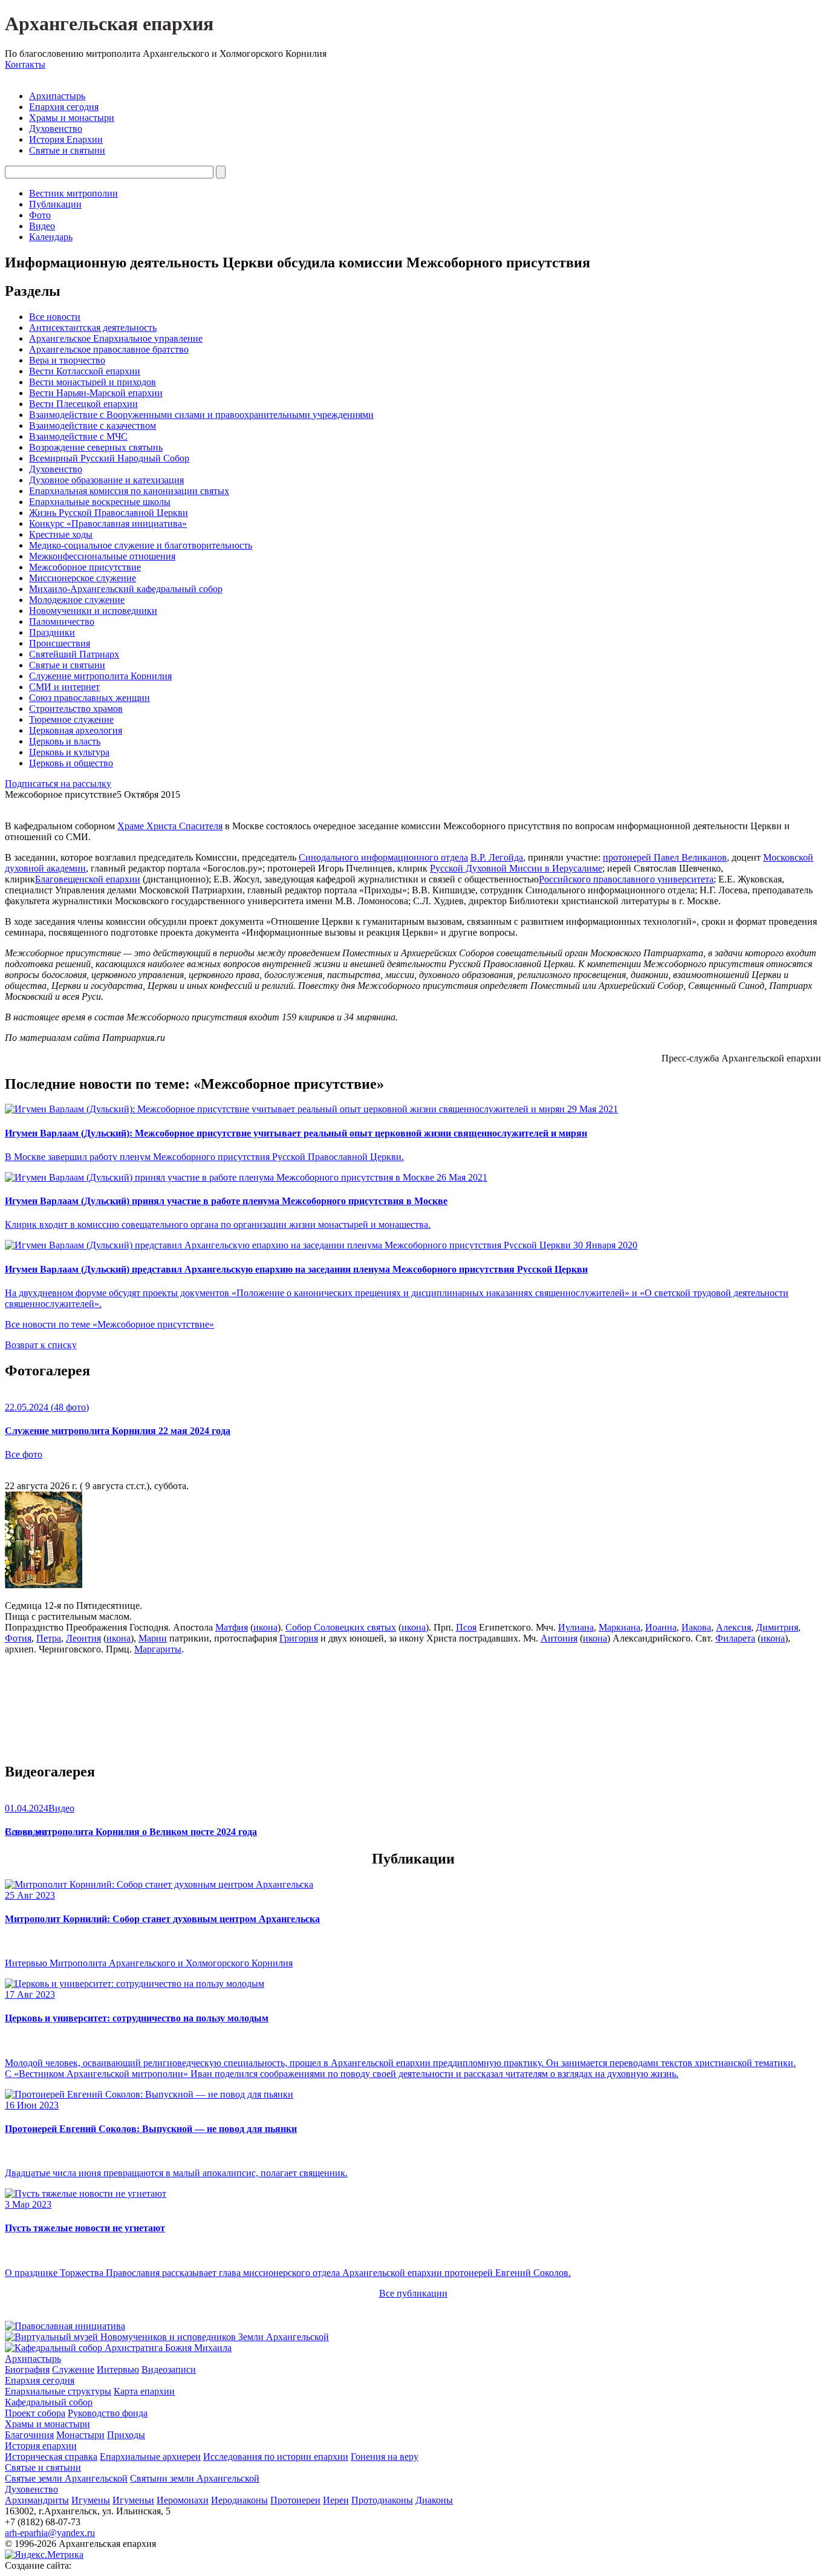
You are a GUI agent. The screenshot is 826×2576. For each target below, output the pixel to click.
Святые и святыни (67, 150)
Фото (40, 215)
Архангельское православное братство (109, 349)
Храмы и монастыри (72, 118)
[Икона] (44, 1585)
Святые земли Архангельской (66, 2478)
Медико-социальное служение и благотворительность (141, 545)
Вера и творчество (67, 360)
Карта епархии (144, 2391)
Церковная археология (76, 730)
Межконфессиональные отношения (102, 556)
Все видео (26, 1832)
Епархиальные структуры (58, 2391)
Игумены (91, 2500)
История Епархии (66, 139)
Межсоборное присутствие (85, 567)
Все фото (24, 1454)
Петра (49, 1638)
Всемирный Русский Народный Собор (109, 458)
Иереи (336, 2500)
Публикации (55, 204)
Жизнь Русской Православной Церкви (109, 513)
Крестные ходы (61, 534)
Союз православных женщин (89, 698)
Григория (299, 1638)
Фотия (18, 1638)
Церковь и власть (65, 741)
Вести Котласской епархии (85, 371)
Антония (559, 1638)
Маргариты (158, 1649)
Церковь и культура (69, 752)
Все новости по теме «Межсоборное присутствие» (109, 1324)
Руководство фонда (108, 2413)
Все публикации (413, 2293)
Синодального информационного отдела (383, 857)
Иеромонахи (183, 2500)
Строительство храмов (76, 709)
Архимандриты (37, 2500)
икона (265, 1627)
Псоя (466, 1627)
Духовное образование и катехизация (106, 480)
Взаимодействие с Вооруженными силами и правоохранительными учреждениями (201, 415)
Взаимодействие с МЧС (78, 436)
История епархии (41, 2446)
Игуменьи (133, 2500)
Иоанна (661, 1627)
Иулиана (576, 1627)
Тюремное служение (71, 719)
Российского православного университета (626, 879)
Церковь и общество (71, 763)
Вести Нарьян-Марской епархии (96, 393)
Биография (27, 2369)
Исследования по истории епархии (276, 2457)
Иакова (696, 1627)
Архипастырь (57, 96)
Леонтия (83, 1638)
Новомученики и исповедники (93, 611)
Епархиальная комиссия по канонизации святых (129, 491)
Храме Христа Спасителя (170, 826)
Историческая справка (51, 2457)
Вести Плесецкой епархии (83, 404)
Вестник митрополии (73, 193)
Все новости (55, 317)
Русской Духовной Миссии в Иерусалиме (516, 868)
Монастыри (80, 2435)
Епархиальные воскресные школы (100, 502)
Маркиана (619, 1627)
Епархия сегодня (64, 107)
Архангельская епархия (109, 24)
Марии (153, 1638)
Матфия (232, 1627)
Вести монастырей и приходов (93, 382)
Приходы (126, 2435)
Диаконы (434, 2500)
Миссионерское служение (83, 578)
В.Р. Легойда (497, 857)
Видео (42, 226)
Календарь (51, 237)
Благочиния (29, 2435)
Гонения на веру (385, 2457)
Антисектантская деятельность (93, 328)
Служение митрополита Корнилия (100, 676)
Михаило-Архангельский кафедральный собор (126, 589)
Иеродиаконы (239, 2500)
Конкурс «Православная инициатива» (108, 523)
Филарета (735, 1638)
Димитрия (777, 1627)
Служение (73, 2369)
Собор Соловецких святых (341, 1627)
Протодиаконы (382, 2500)
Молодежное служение (77, 600)
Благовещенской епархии (88, 879)
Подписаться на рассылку (58, 784)
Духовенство (56, 129)
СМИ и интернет (64, 687)
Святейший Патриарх (74, 654)
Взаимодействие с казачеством (93, 426)
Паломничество (62, 621)
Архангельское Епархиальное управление (116, 338)
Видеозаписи (169, 2369)
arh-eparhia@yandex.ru (50, 2533)
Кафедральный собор (49, 2402)
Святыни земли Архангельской (195, 2478)
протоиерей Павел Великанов (665, 857)
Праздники (52, 632)
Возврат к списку (41, 1345)
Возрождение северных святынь (96, 447)
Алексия (733, 1627)
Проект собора (35, 2413)
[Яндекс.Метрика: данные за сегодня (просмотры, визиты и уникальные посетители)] (44, 2555)
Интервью (118, 2369)
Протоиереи (295, 2500)
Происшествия (60, 643)
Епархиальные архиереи (150, 2457)
